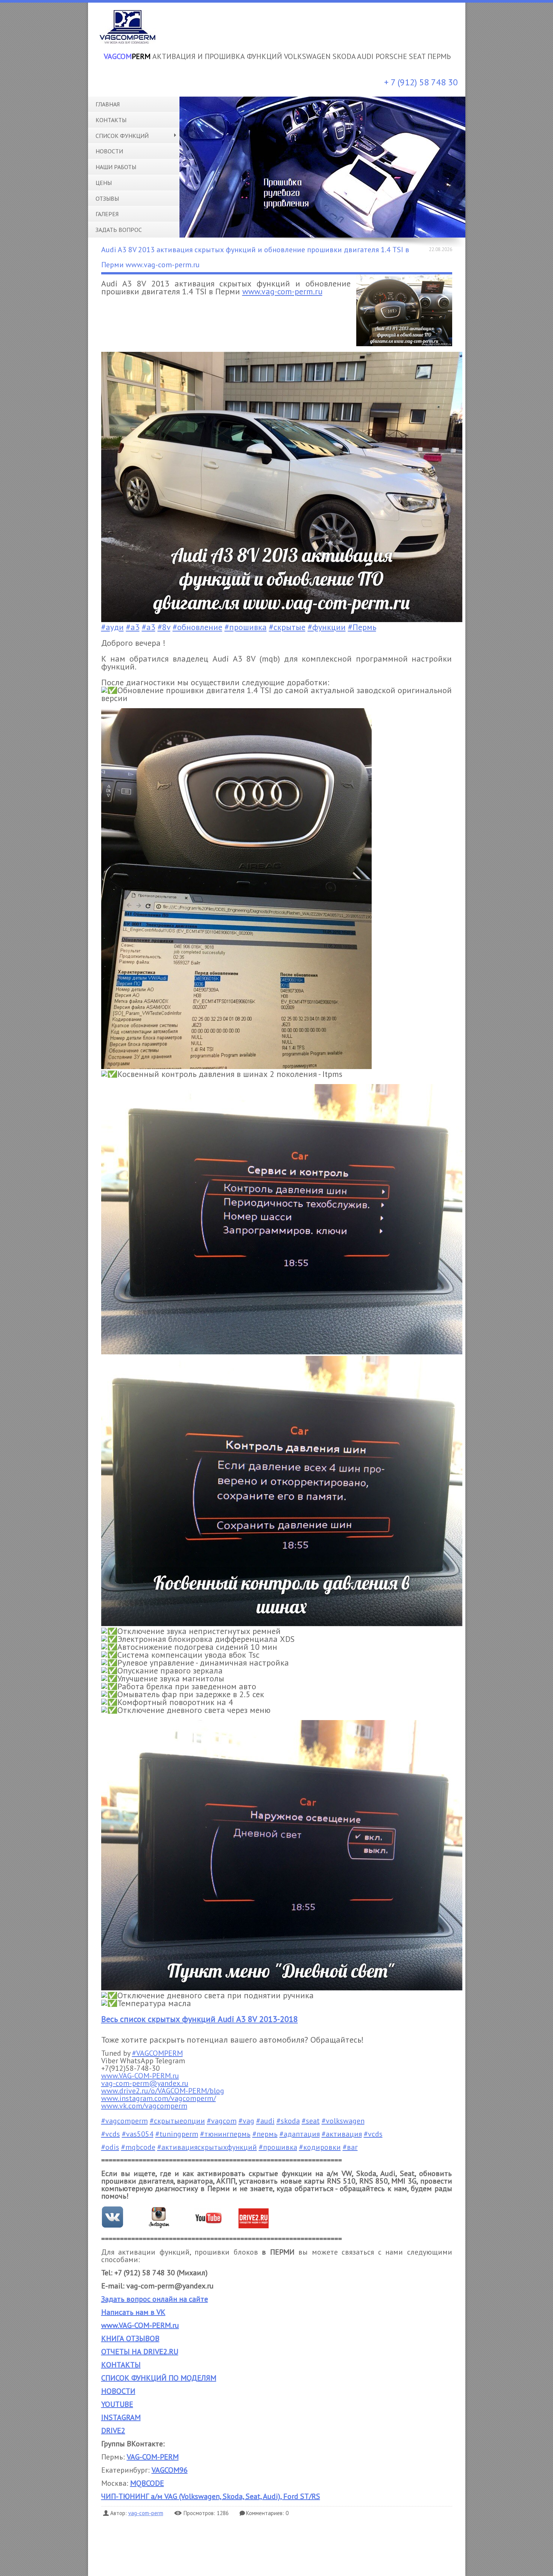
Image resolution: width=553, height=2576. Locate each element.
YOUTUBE (117, 2404)
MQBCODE (147, 2483)
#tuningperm (177, 2134)
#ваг (350, 2147)
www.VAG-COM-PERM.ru (140, 2076)
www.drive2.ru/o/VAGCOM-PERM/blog (163, 2091)
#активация (342, 2134)
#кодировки (320, 2147)
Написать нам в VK (133, 2312)
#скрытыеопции (177, 2121)
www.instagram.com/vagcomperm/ (159, 2098)
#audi (265, 2121)
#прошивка (246, 627)
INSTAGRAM (121, 2417)
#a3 (149, 627)
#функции (327, 627)
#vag (246, 2121)
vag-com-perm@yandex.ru (145, 2083)
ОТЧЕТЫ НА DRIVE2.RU (140, 2352)
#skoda (288, 2121)
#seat (311, 2121)
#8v (164, 627)
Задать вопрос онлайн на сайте (155, 2299)
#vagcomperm (125, 2121)
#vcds (111, 2134)
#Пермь (362, 627)
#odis (110, 2147)
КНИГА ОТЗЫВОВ (130, 2338)
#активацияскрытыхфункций (207, 2147)
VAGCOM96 (170, 2470)
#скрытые (287, 627)
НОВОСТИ (118, 2391)
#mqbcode (138, 2147)
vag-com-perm (146, 2513)
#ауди (112, 627)
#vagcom (222, 2121)
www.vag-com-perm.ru (282, 291)
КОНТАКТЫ (121, 2365)
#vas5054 (138, 2134)
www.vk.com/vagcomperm (144, 2106)
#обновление (197, 627)
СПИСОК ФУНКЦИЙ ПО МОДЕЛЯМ (159, 2378)
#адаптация (300, 2134)
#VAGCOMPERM (157, 2053)
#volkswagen (343, 2121)
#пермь (265, 2134)
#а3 (133, 627)
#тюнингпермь (225, 2134)
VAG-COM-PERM (153, 2457)
